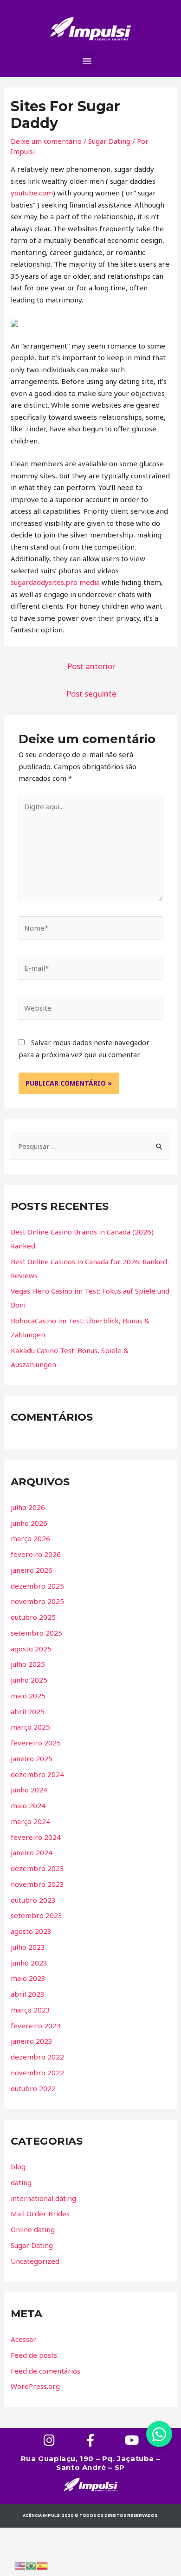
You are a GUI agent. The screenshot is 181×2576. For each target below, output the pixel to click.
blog (18, 2167)
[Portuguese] (31, 2565)
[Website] (90, 1010)
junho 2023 (29, 1963)
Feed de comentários (45, 2371)
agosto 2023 (31, 1931)
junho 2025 (29, 1680)
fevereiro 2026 (36, 1554)
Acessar (23, 2339)
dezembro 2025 (37, 1586)
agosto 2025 (31, 1649)
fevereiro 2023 (36, 2026)
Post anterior (91, 666)
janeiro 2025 (32, 1758)
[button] (87, 60)
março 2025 (30, 1727)
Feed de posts (34, 2355)
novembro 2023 (37, 1884)
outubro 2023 (33, 1900)
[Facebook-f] (91, 2440)
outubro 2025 (33, 1617)
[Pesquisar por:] (90, 1146)
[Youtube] (132, 2440)
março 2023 (30, 2010)
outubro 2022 (33, 2088)
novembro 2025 (37, 1601)
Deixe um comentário (46, 141)
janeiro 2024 (32, 1852)
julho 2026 (28, 1507)
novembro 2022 (37, 2073)
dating (21, 2182)
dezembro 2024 (37, 1774)
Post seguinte (91, 694)
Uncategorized (35, 2261)
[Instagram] (49, 2440)
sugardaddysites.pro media (55, 582)
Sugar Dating (109, 141)
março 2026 (30, 1538)
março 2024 (30, 1821)
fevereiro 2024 (36, 1837)
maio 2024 (28, 1805)
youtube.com (32, 193)
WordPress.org (35, 2386)
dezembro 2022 (37, 2057)
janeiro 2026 (32, 1570)
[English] (20, 2565)
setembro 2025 (36, 1633)
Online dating (33, 2229)
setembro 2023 (36, 1915)
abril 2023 (28, 1994)
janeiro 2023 (32, 2041)
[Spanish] (42, 2565)
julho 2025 (28, 1664)
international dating (43, 2198)
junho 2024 (29, 1790)
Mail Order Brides (40, 2214)
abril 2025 (28, 1711)
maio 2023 (28, 1978)
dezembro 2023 (37, 1868)
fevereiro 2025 (36, 1743)
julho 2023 (28, 1947)
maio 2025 (28, 1696)
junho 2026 (29, 1523)
